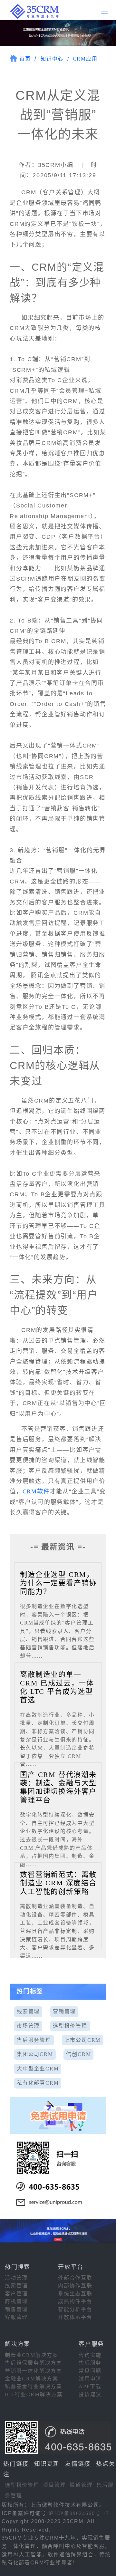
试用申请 (90, 2379)
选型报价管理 (70, 2026)
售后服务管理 (34, 2040)
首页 (25, 59)
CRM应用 (85, 59)
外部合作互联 (75, 2278)
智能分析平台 (75, 2309)
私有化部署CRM (38, 2083)
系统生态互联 (75, 2294)
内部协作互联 (75, 2286)
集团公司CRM (35, 2054)
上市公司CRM (83, 2040)
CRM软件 (36, 1491)
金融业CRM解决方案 (32, 2379)
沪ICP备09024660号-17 (79, 2513)
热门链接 (16, 2464)
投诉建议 (90, 2394)
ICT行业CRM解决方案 (34, 2394)
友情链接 (78, 2464)
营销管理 (64, 2011)
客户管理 (16, 2294)
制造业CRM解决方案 (32, 2355)
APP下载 (90, 2386)
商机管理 (16, 2301)
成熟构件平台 (75, 2301)
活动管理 (16, 2278)
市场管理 (28, 2026)
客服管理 (16, 2317)
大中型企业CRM (38, 2069)
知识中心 (52, 59)
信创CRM (78, 2054)
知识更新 (47, 2464)
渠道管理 (81, 2485)
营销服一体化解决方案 (34, 2371)
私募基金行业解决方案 (34, 2386)
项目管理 (54, 2485)
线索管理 (28, 2011)
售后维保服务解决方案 (34, 2363)
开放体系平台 (75, 2317)
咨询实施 (90, 2355)
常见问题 (90, 2371)
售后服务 (90, 2363)
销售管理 (16, 2309)
